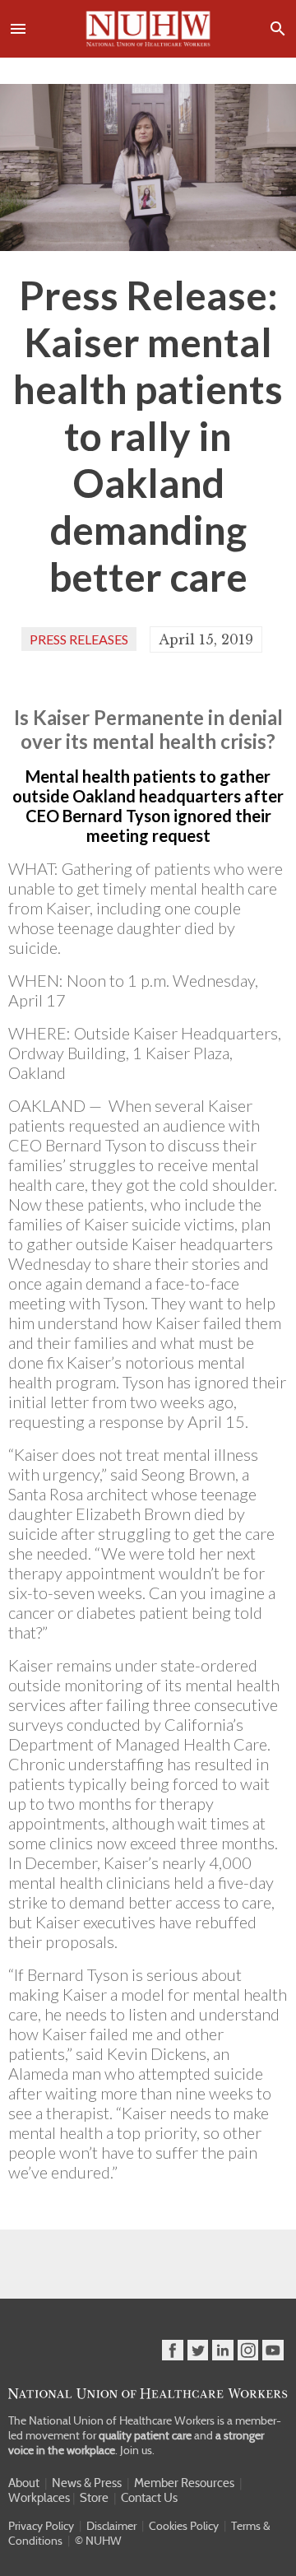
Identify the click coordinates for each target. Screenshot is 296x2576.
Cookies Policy (184, 2526)
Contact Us (149, 2498)
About (24, 2483)
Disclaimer (111, 2526)
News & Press (87, 2483)
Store (94, 2498)
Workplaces (39, 2498)
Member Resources (184, 2483)
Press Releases (79, 639)
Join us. (137, 2450)
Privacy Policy (41, 2526)
